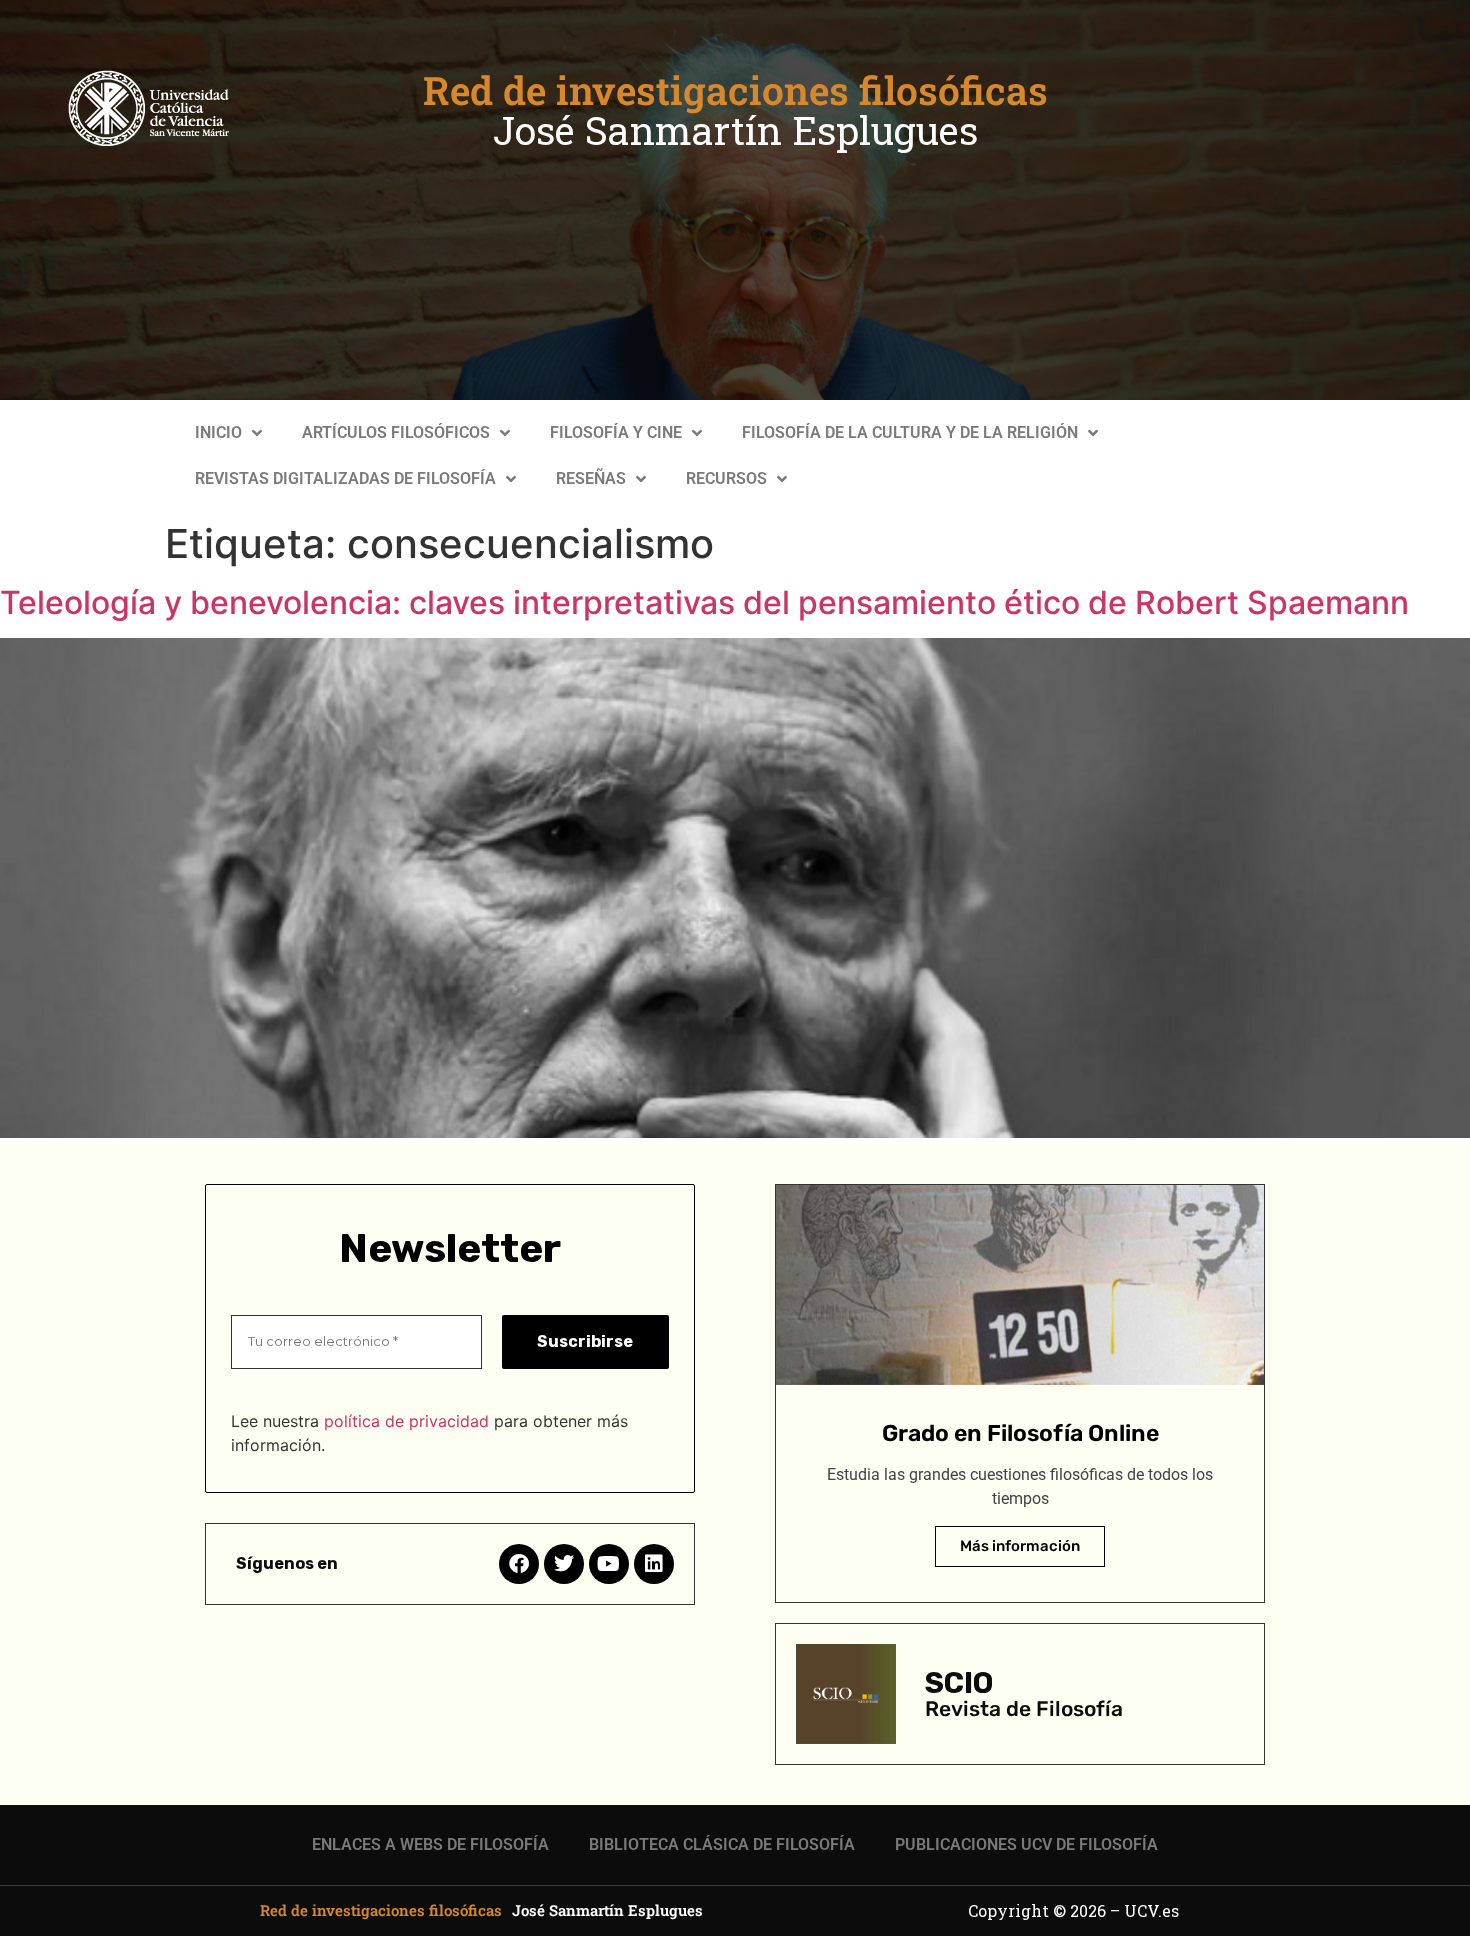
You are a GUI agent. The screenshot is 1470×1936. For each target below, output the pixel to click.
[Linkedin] (654, 1564)
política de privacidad (406, 1421)
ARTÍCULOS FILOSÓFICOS (396, 432)
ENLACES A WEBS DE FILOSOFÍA (430, 1844)
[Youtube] (609, 1564)
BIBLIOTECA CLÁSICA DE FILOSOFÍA (722, 1844)
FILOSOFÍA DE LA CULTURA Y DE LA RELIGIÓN (910, 432)
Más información (1020, 1546)
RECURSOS (726, 478)
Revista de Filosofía (1024, 1708)
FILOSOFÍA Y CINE (616, 432)
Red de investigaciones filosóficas (735, 90)
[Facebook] (519, 1564)
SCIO (959, 1683)
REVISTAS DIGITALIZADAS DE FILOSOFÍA (345, 478)
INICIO (218, 432)
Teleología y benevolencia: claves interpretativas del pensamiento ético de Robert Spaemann (704, 602)
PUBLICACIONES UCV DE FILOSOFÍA (1026, 1844)
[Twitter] (564, 1564)
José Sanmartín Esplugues (735, 130)
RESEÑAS (591, 478)
